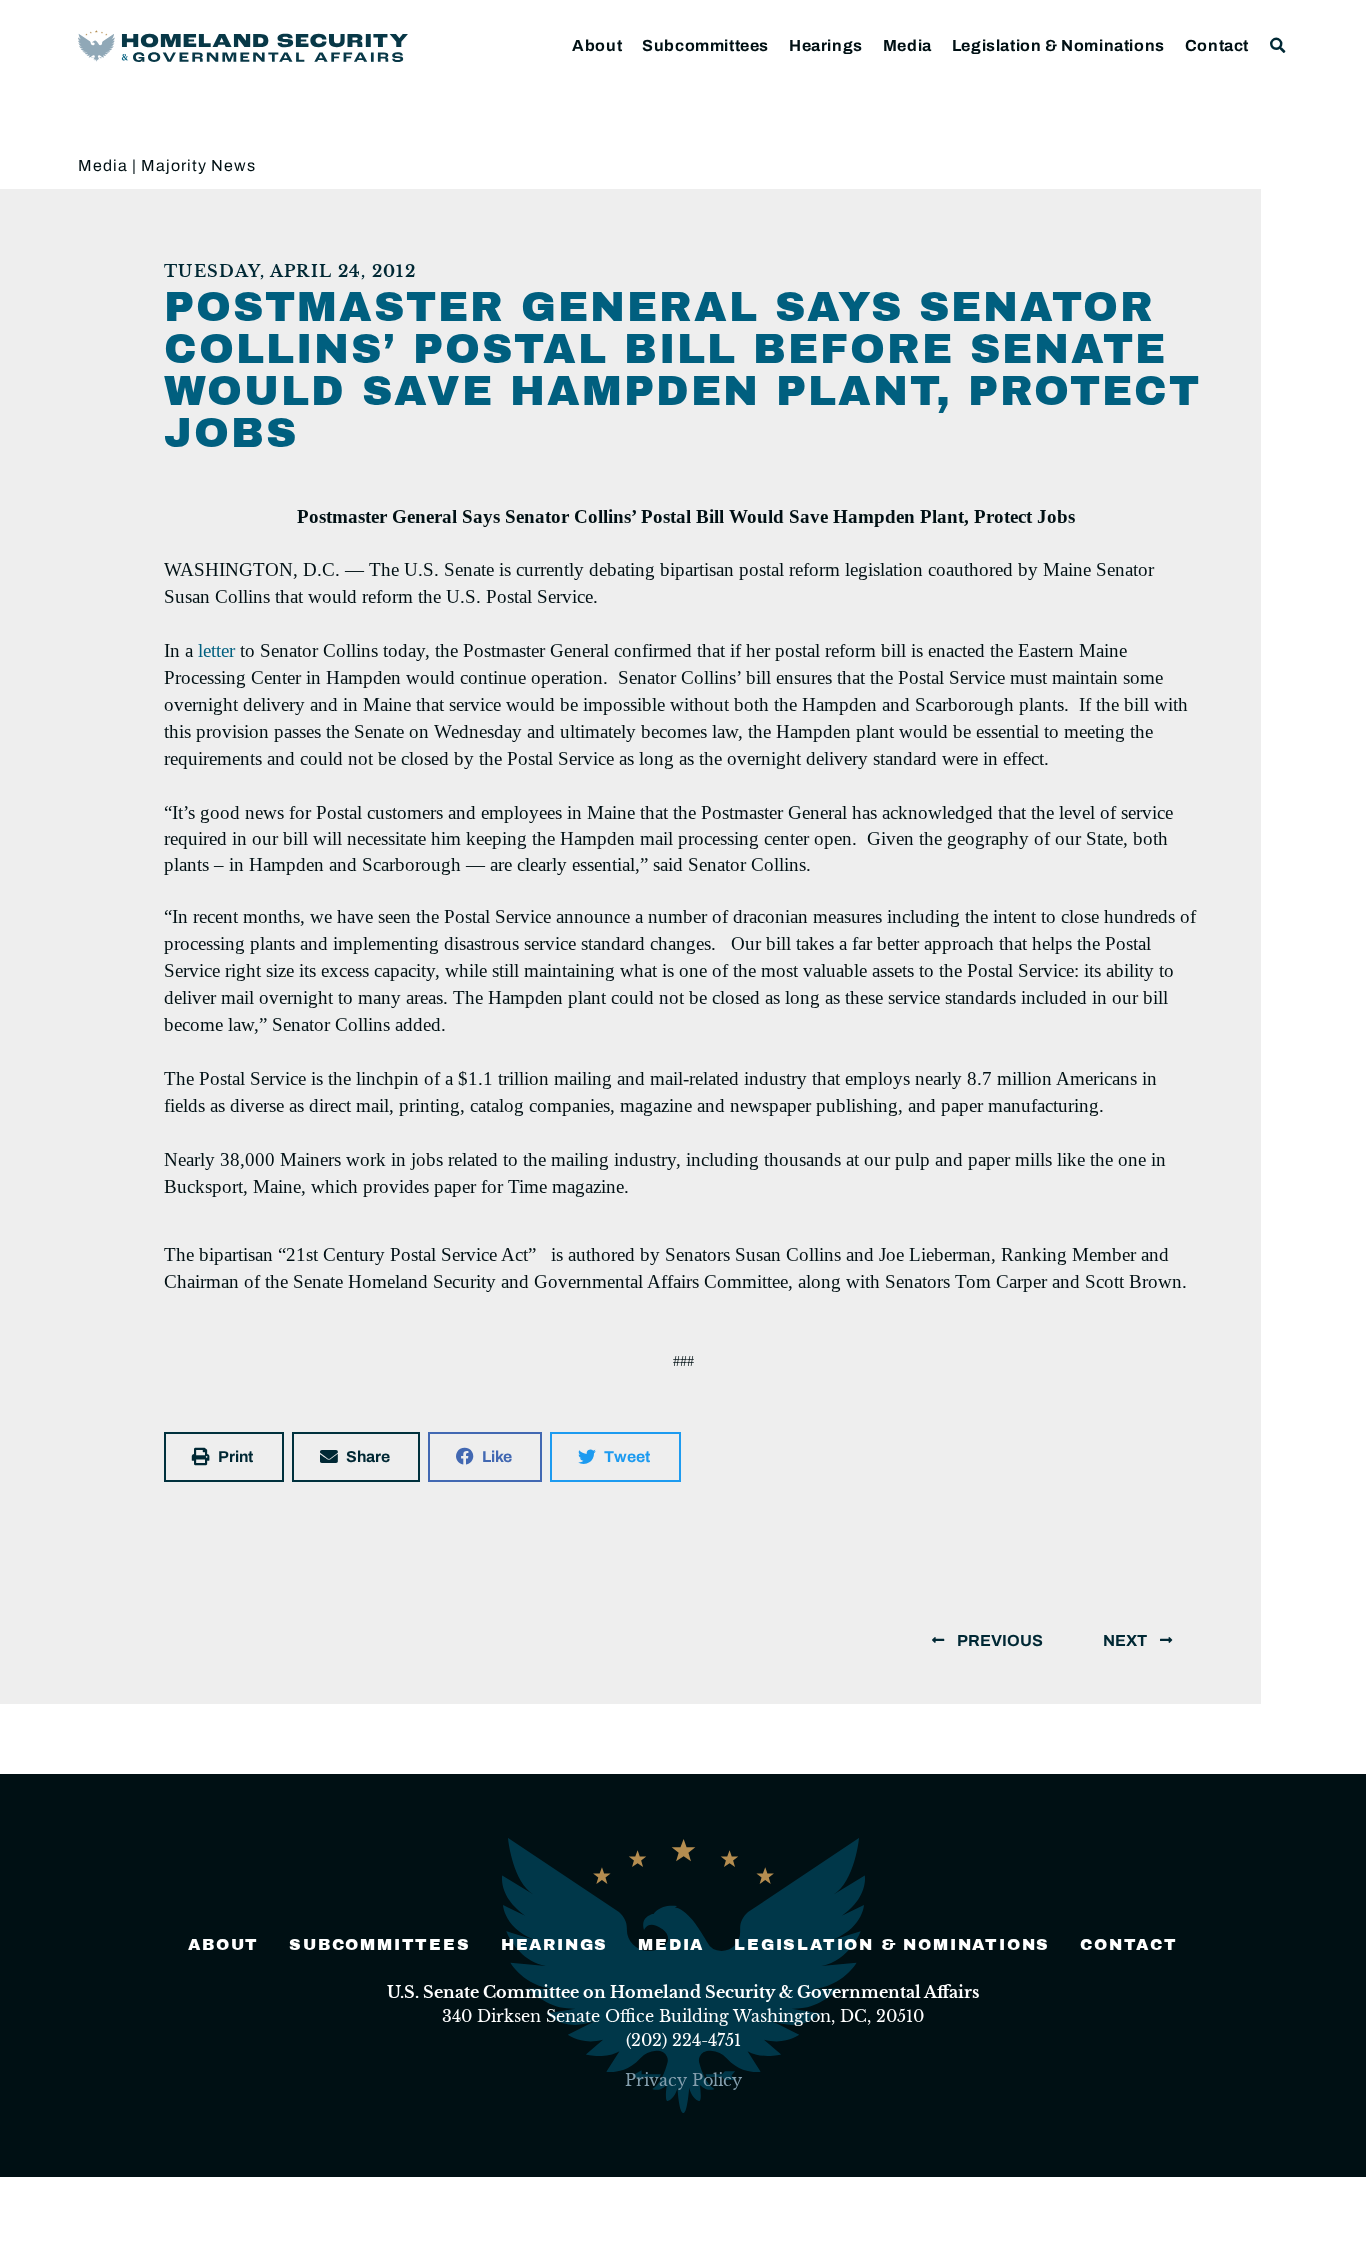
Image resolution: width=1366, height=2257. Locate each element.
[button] (1278, 45)
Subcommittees (705, 45)
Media (907, 45)
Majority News (198, 165)
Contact (1217, 45)
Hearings (826, 45)
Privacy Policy (683, 2080)
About (597, 45)
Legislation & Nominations (1058, 45)
